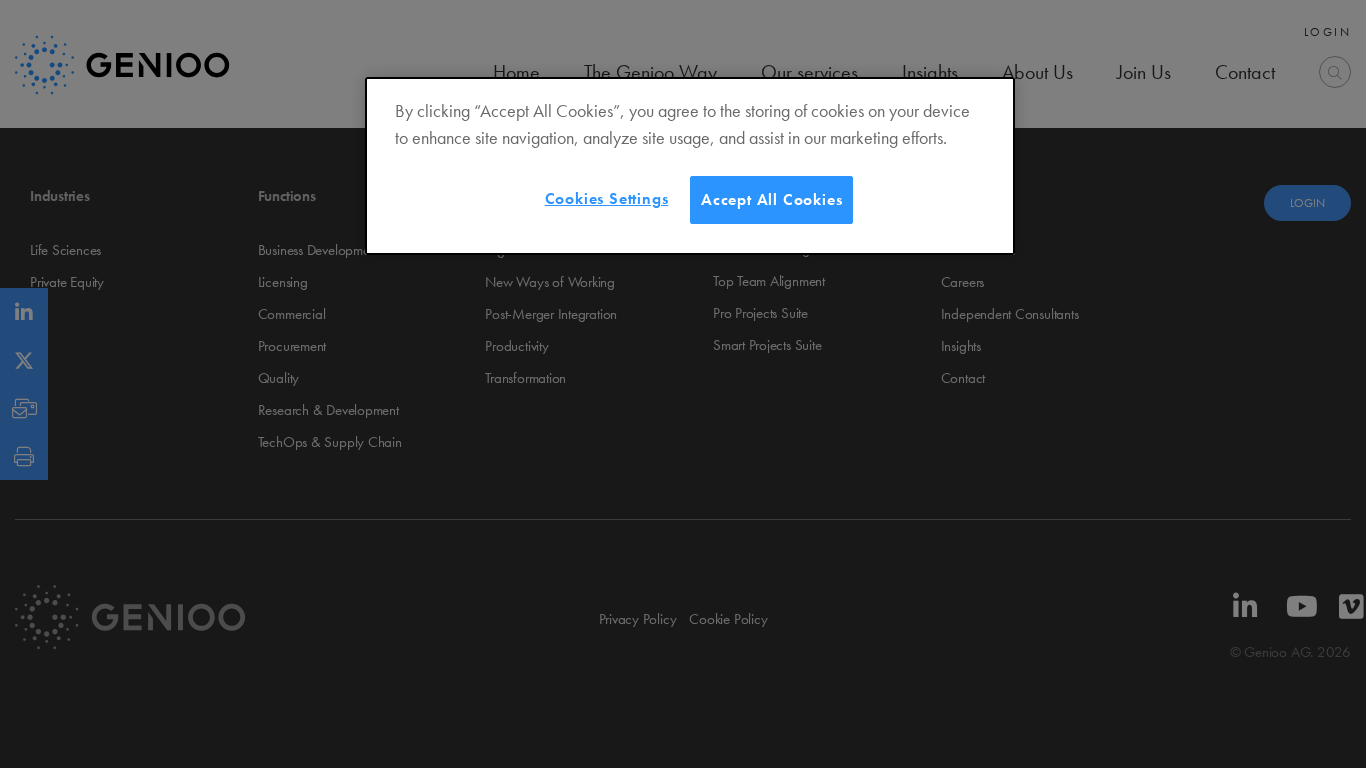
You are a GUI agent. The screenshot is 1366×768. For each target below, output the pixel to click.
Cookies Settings (607, 198)
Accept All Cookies (771, 199)
